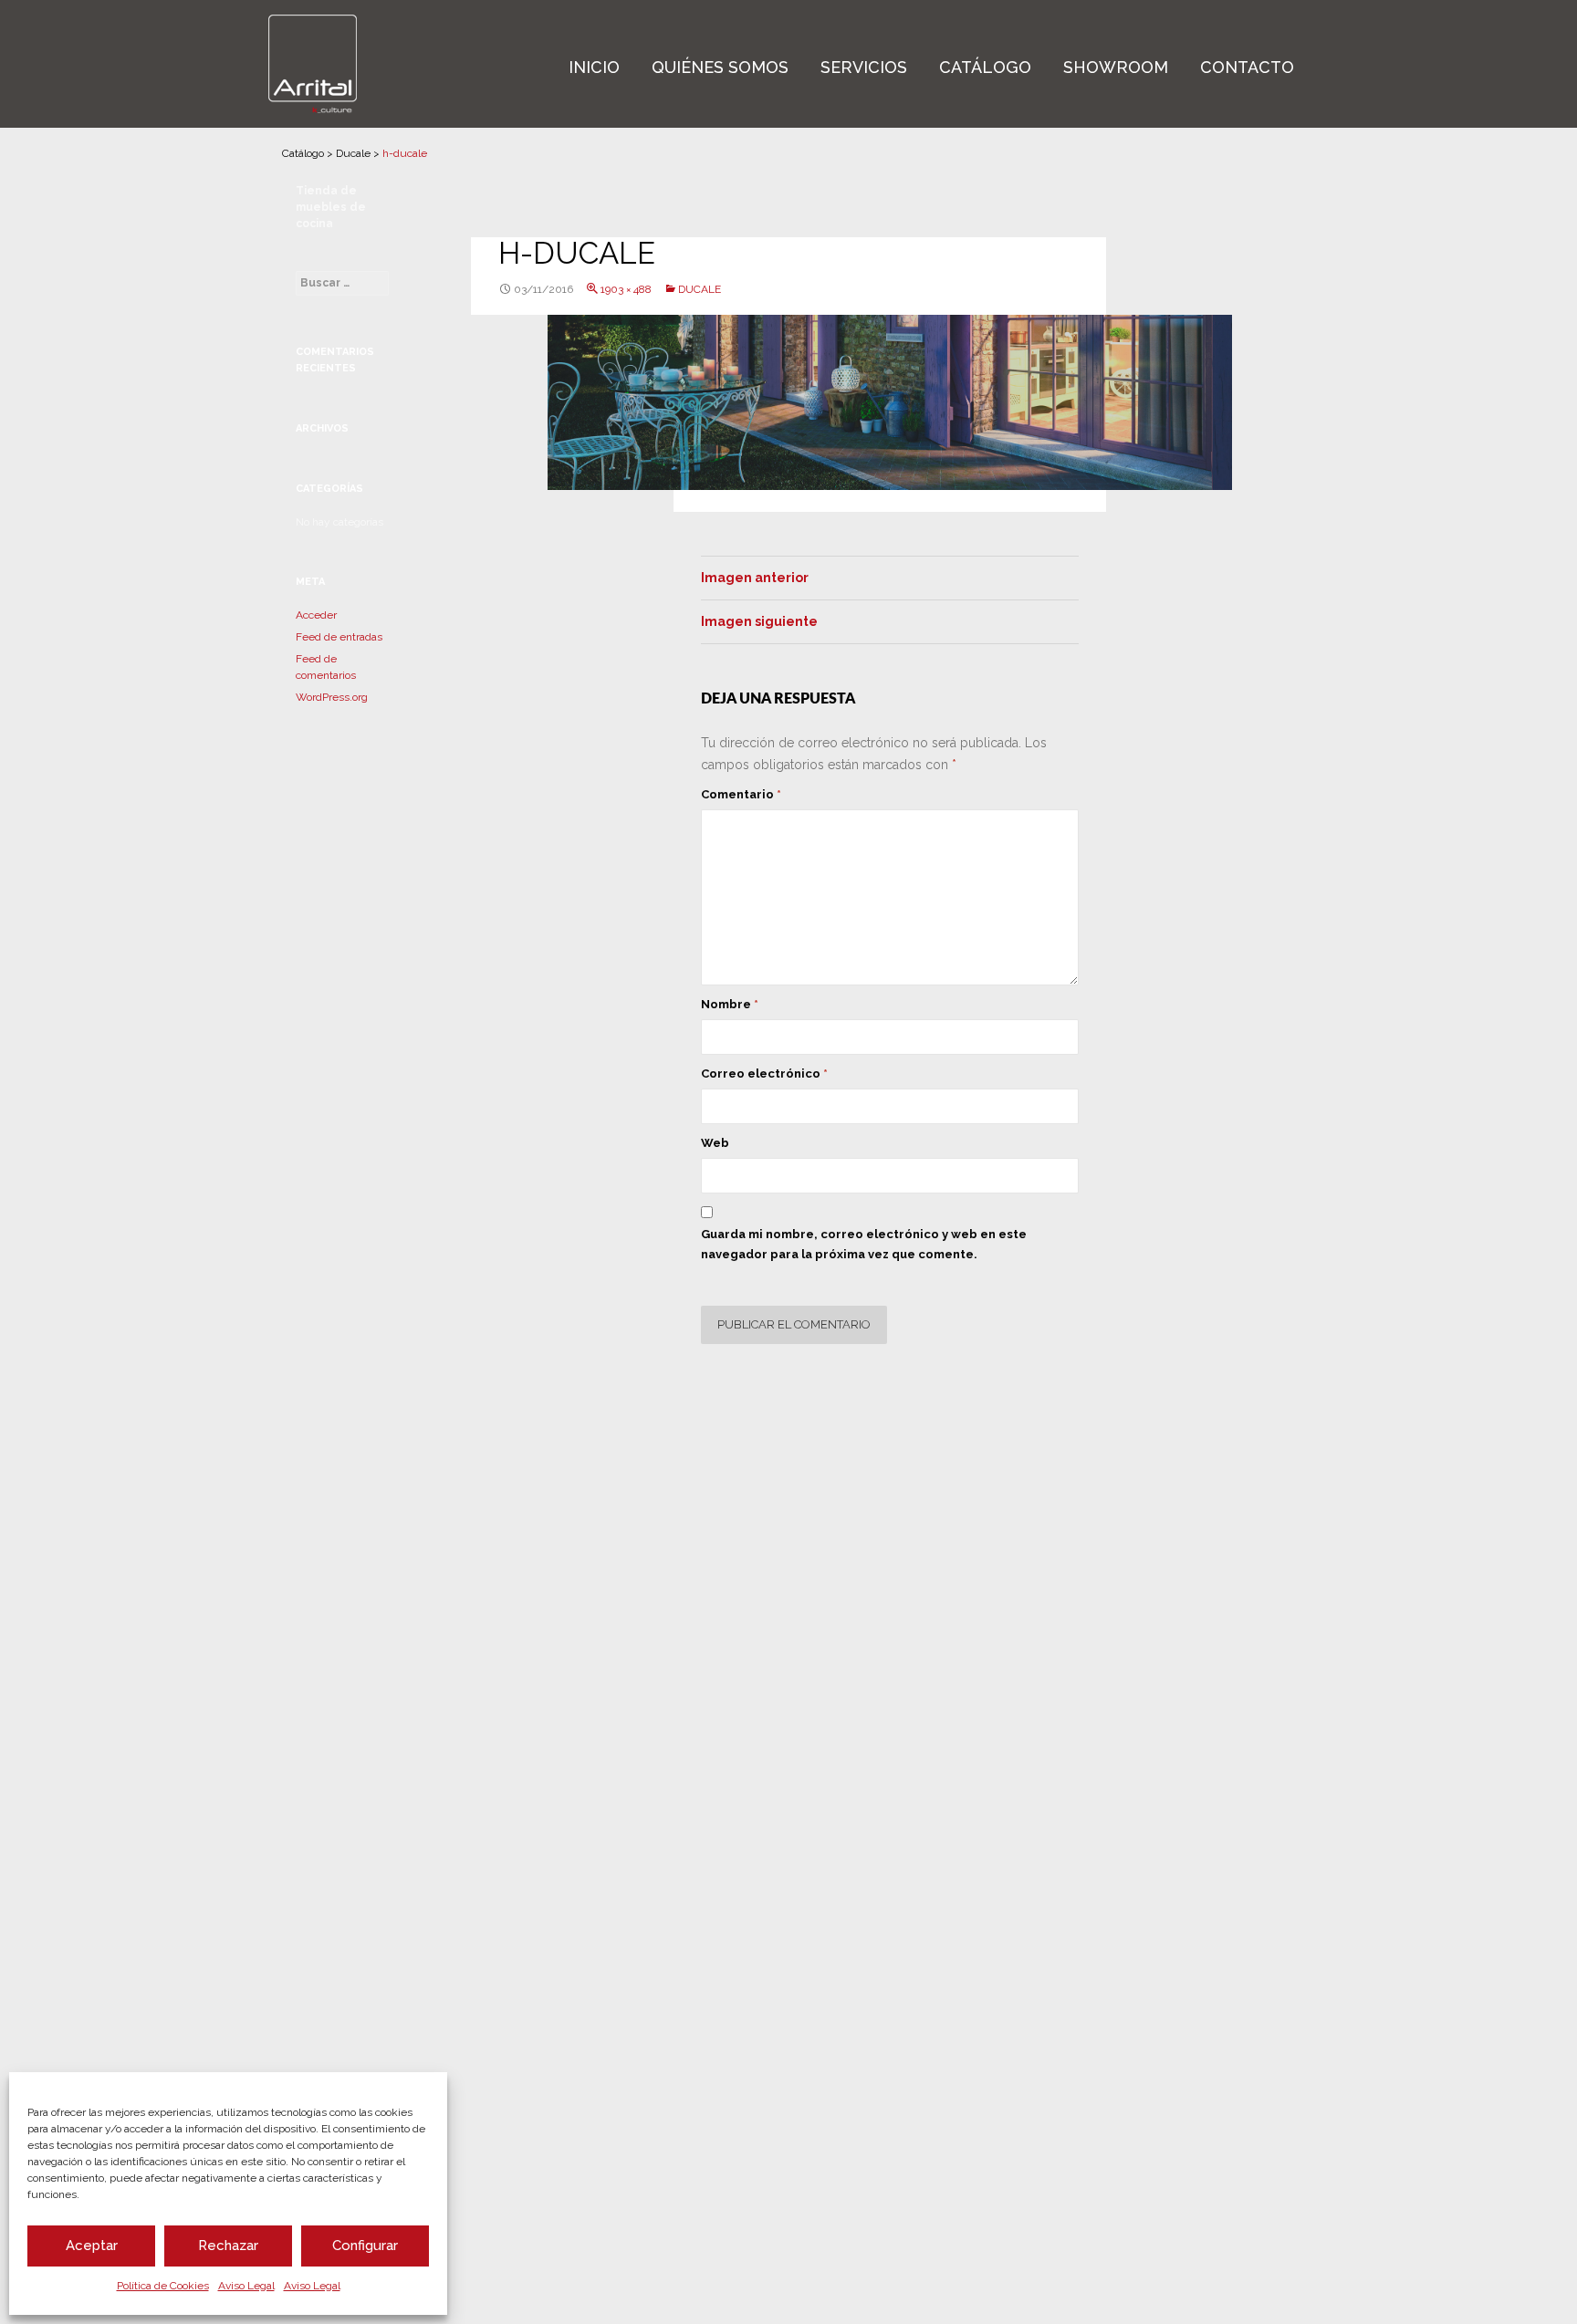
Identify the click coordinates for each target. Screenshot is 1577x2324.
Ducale (353, 153)
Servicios (864, 67)
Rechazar (228, 2246)
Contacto (1247, 67)
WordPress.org (332, 697)
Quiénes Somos (720, 67)
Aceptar (92, 2246)
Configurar (365, 2246)
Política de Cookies (163, 2286)
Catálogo (985, 67)
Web (715, 1143)
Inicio (594, 67)
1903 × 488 (626, 289)
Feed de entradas (339, 637)
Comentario (741, 794)
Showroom (1116, 67)
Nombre (730, 1004)
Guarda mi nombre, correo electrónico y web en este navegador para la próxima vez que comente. (864, 1244)
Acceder (316, 615)
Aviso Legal (246, 2286)
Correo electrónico (764, 1073)
